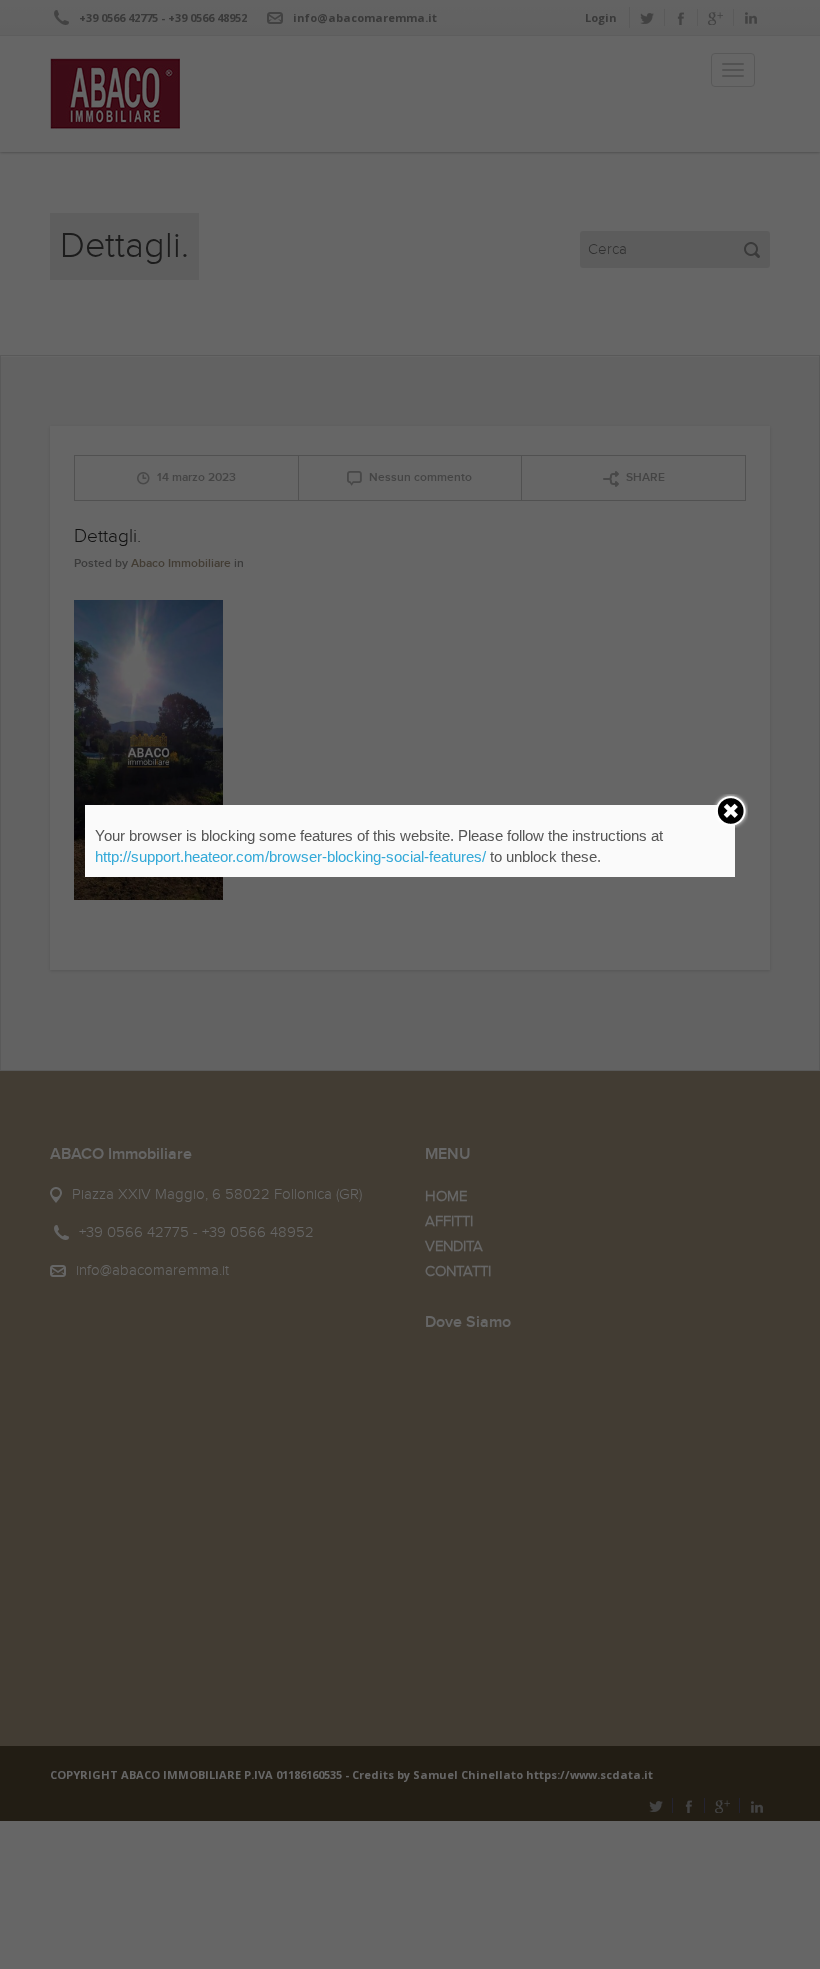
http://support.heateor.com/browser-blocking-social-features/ (290, 856)
